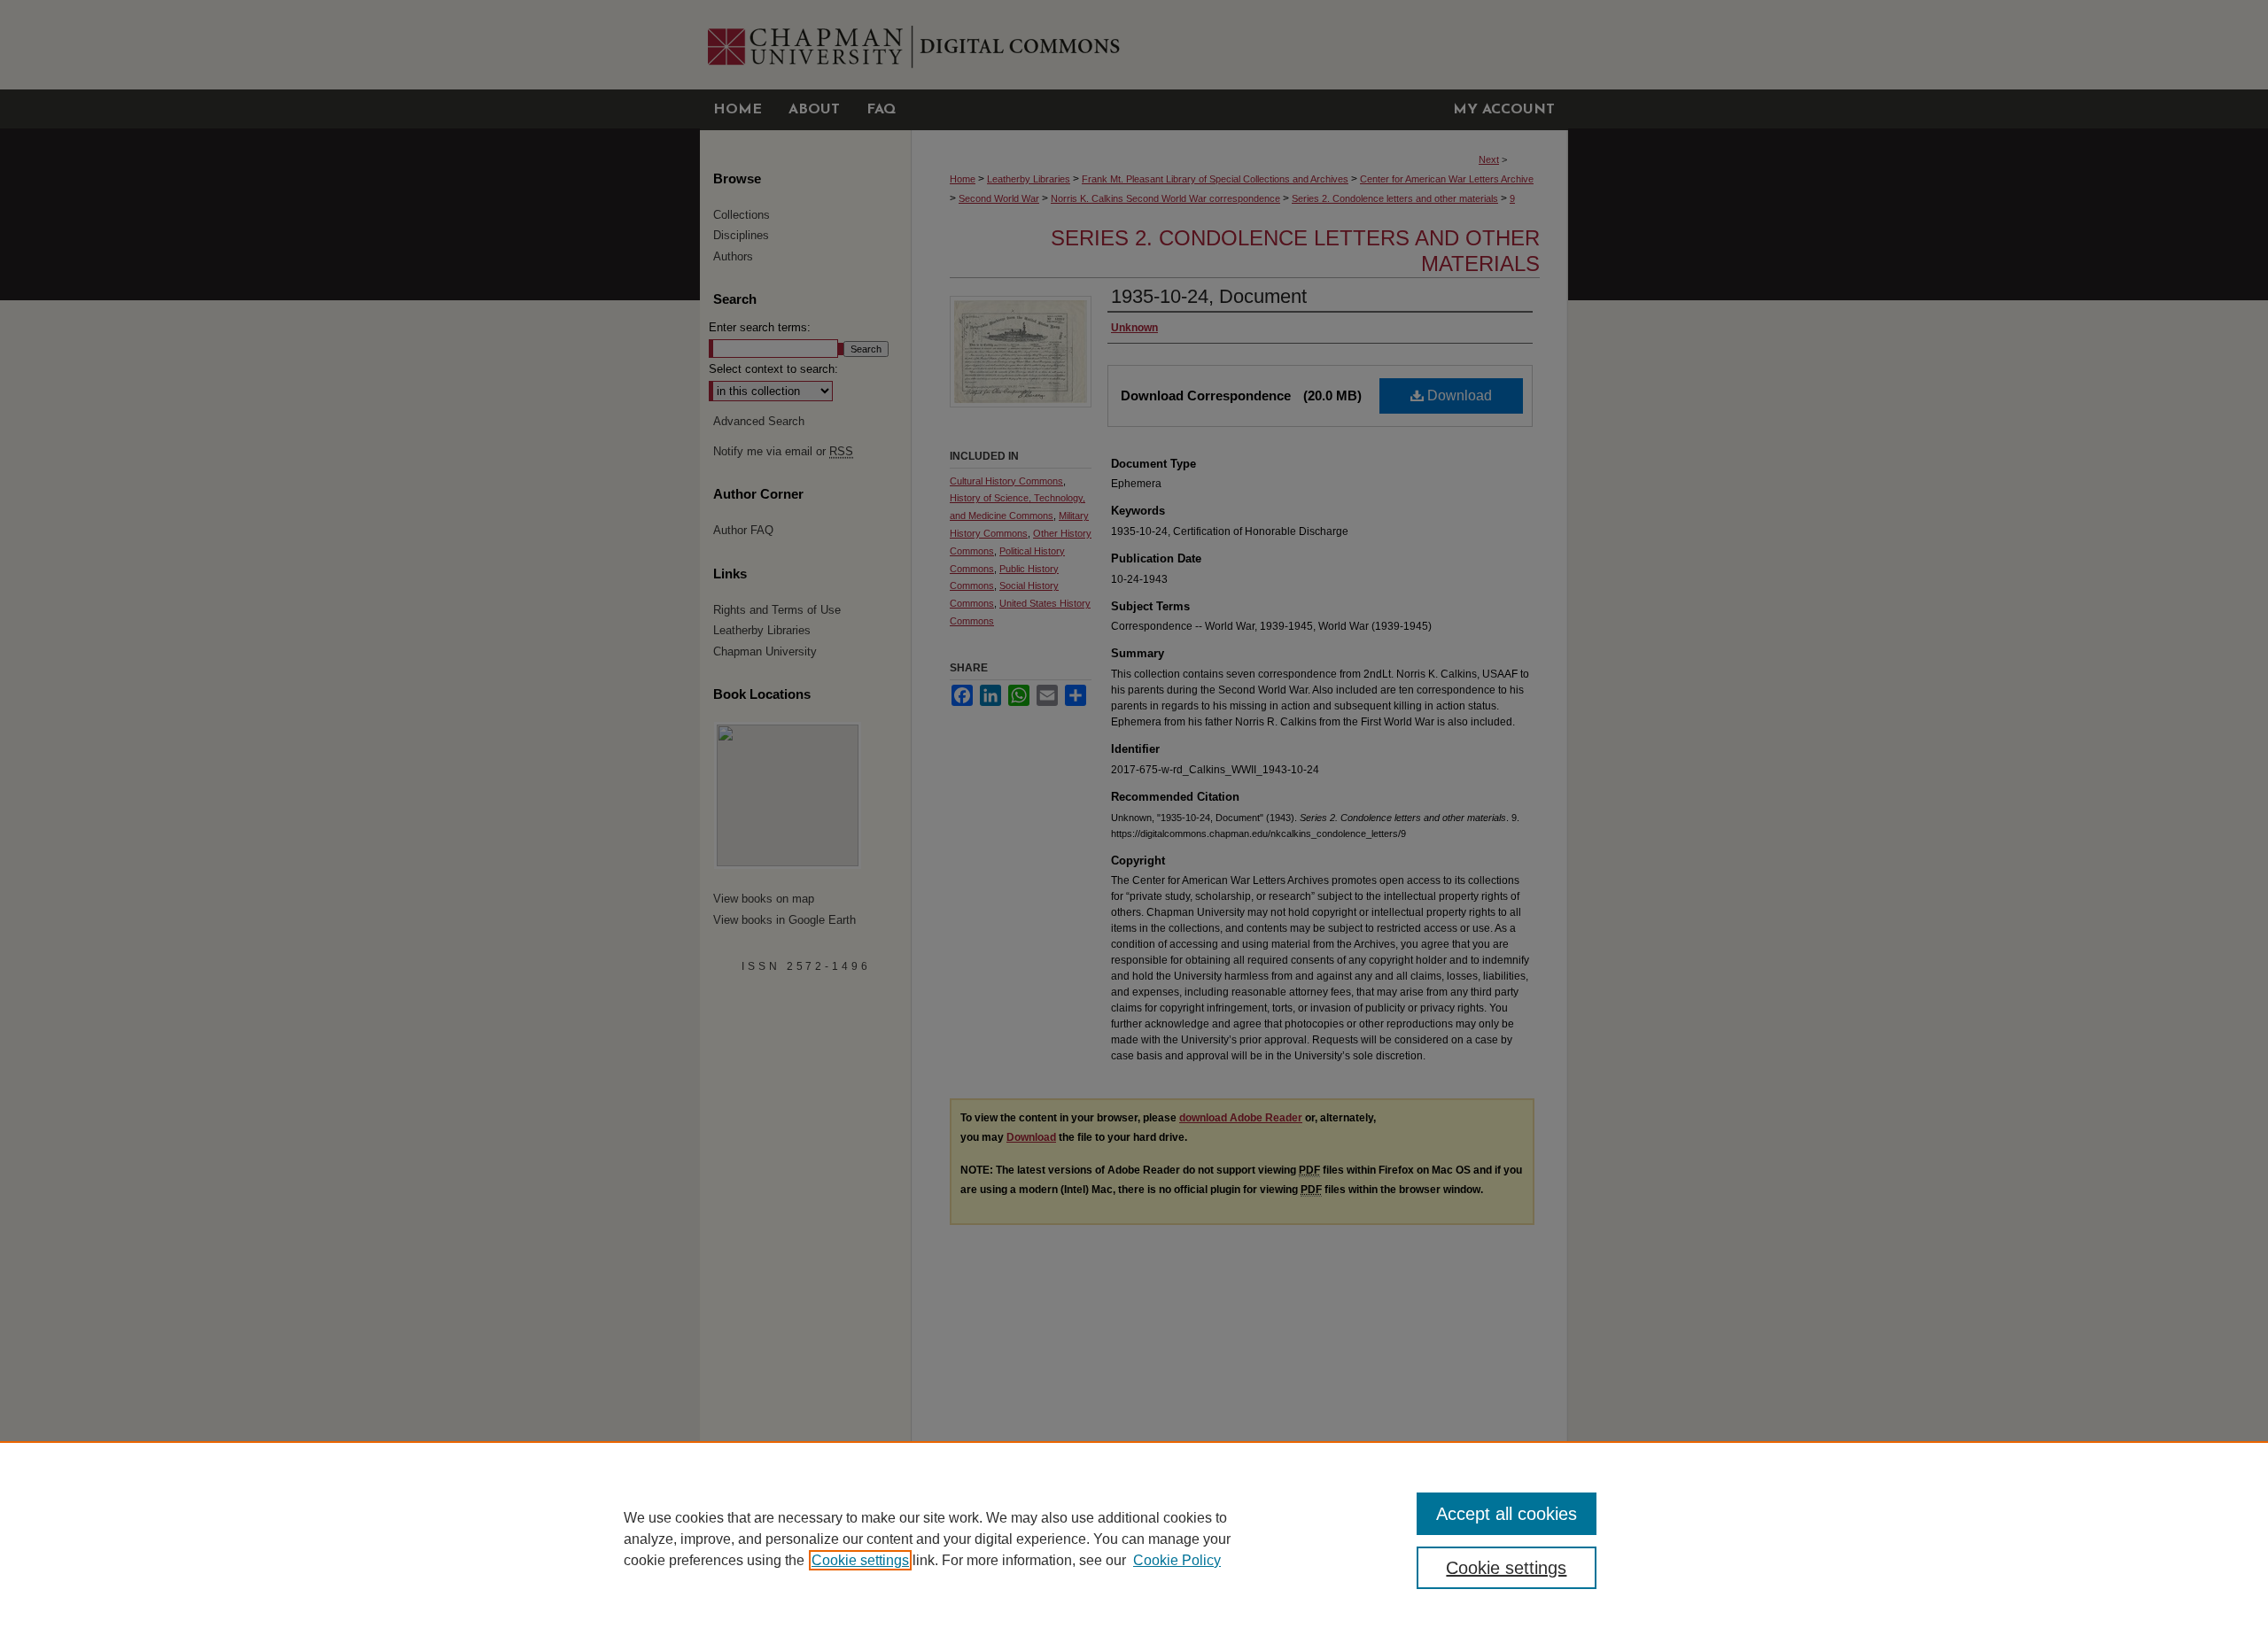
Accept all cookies (1507, 1514)
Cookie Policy (1177, 1560)
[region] (1134, 1539)
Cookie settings (860, 1560)
